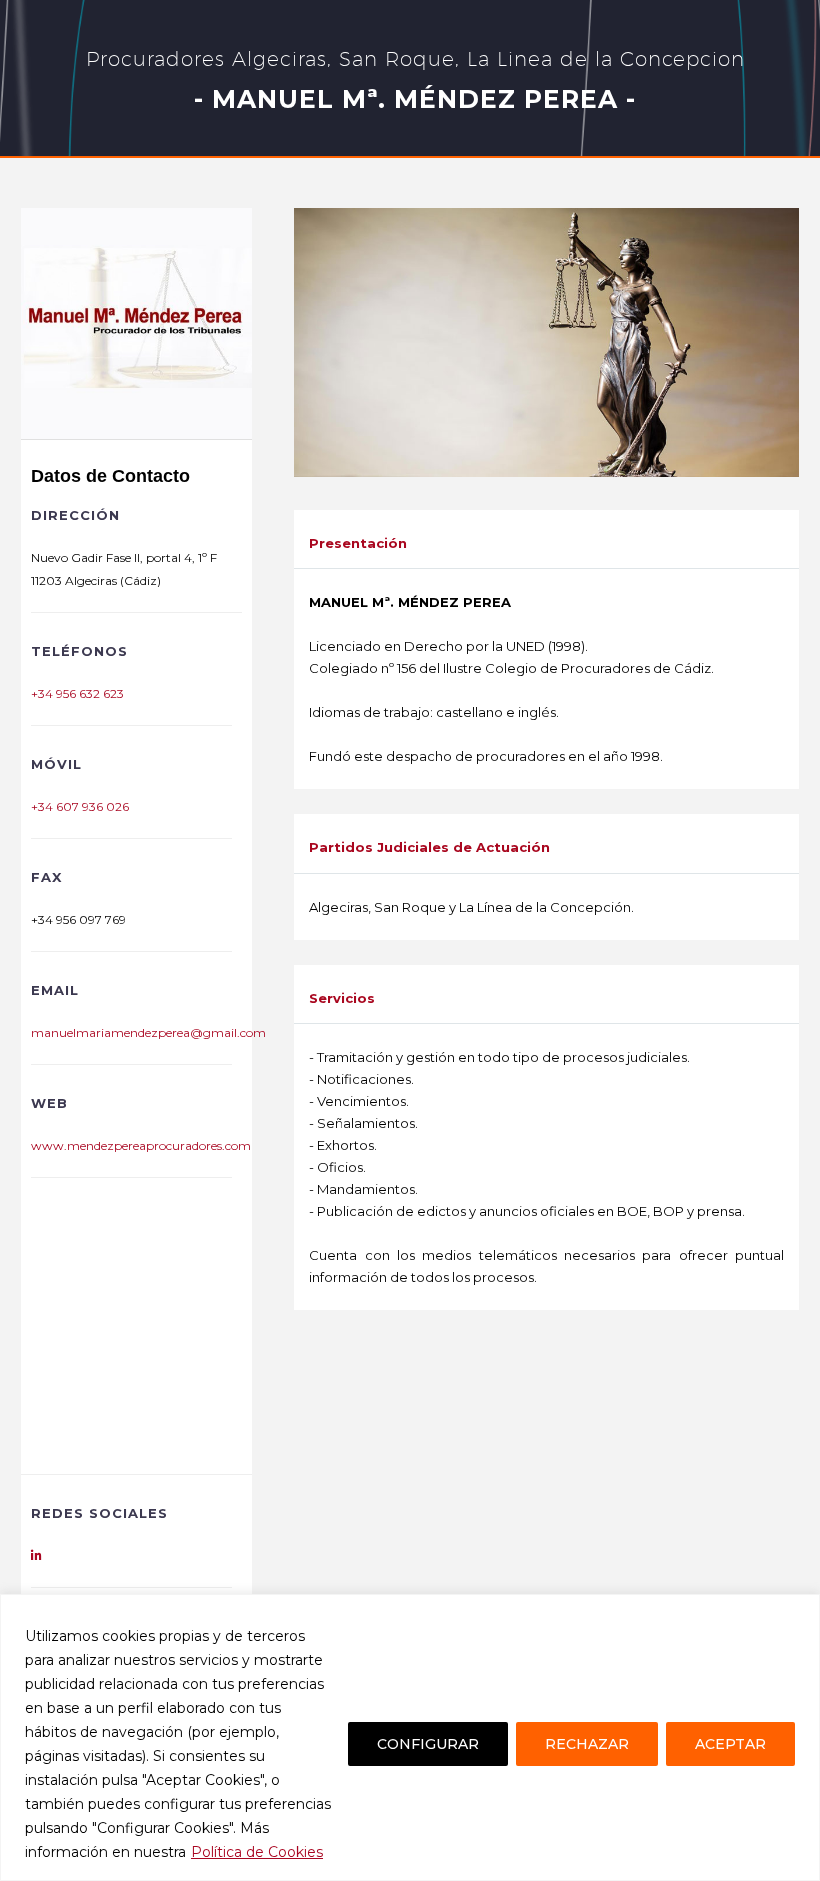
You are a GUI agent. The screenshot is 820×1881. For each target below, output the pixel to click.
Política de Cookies (257, 1852)
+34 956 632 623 (77, 693)
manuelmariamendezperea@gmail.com (148, 1032)
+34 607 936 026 (80, 806)
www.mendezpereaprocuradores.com (141, 1145)
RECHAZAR (587, 1744)
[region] (410, 1737)
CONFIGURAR (428, 1744)
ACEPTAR (730, 1744)
